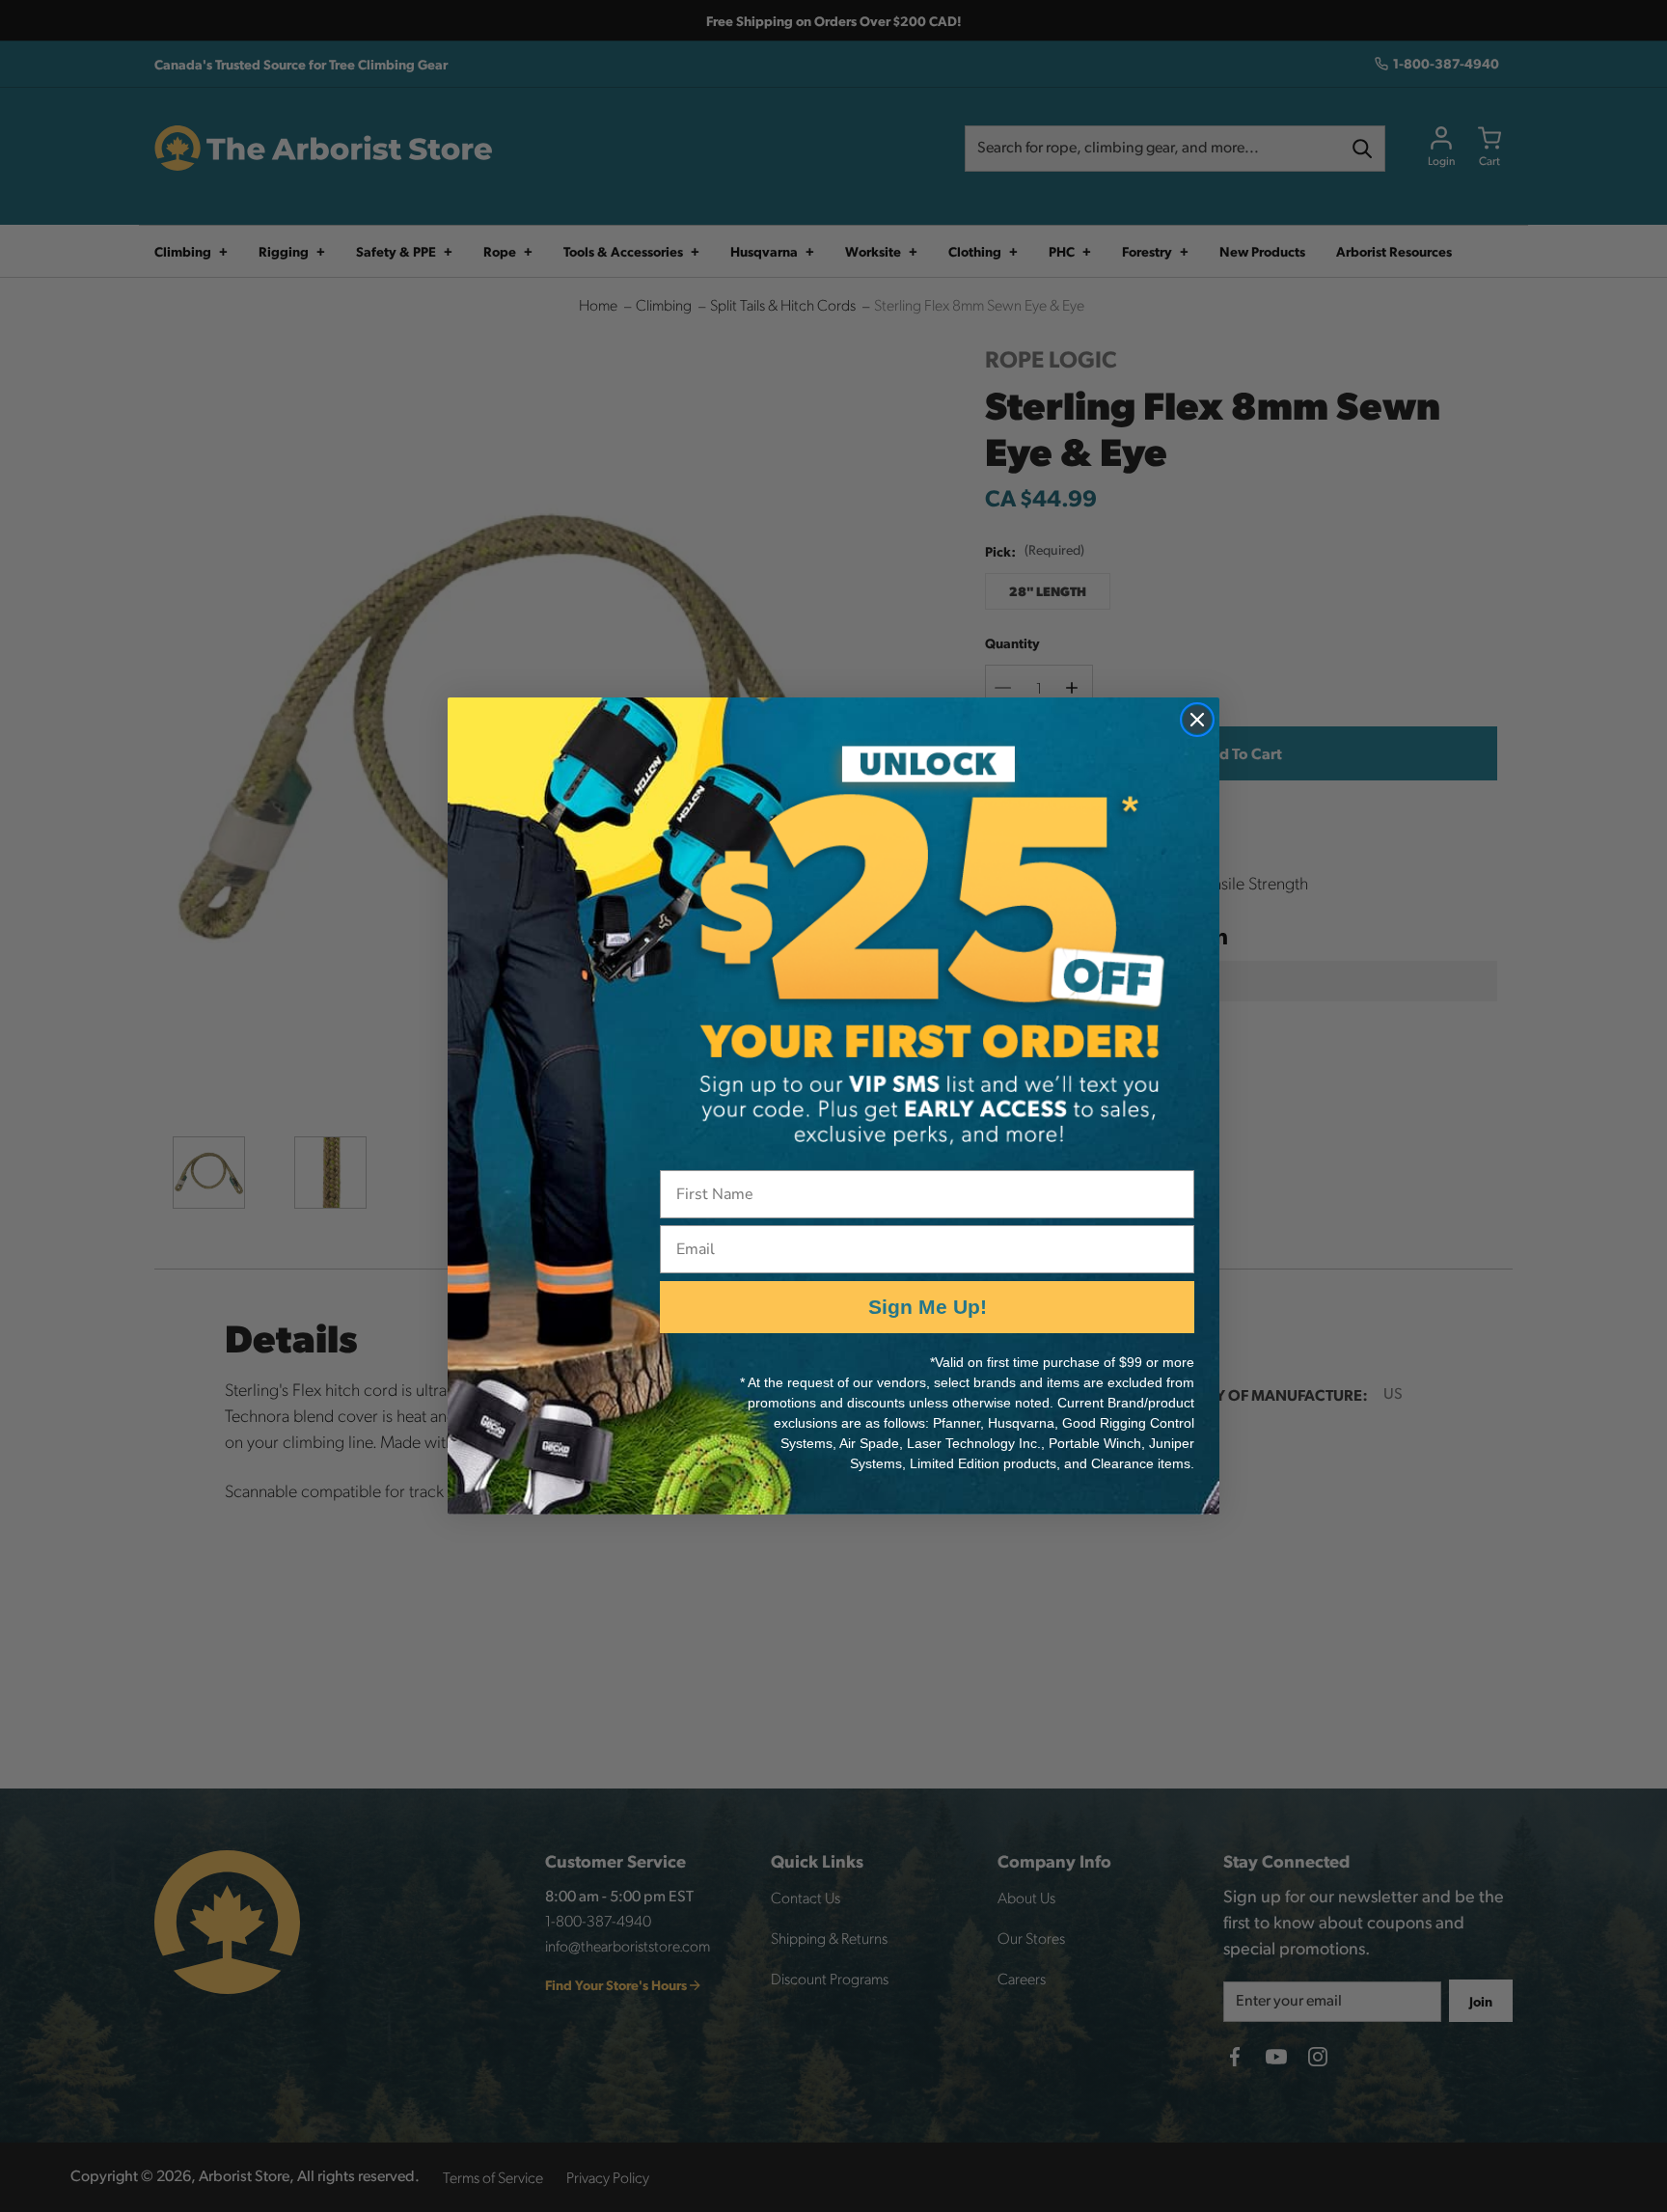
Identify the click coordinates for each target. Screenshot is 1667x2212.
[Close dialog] (1197, 720)
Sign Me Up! (928, 1307)
